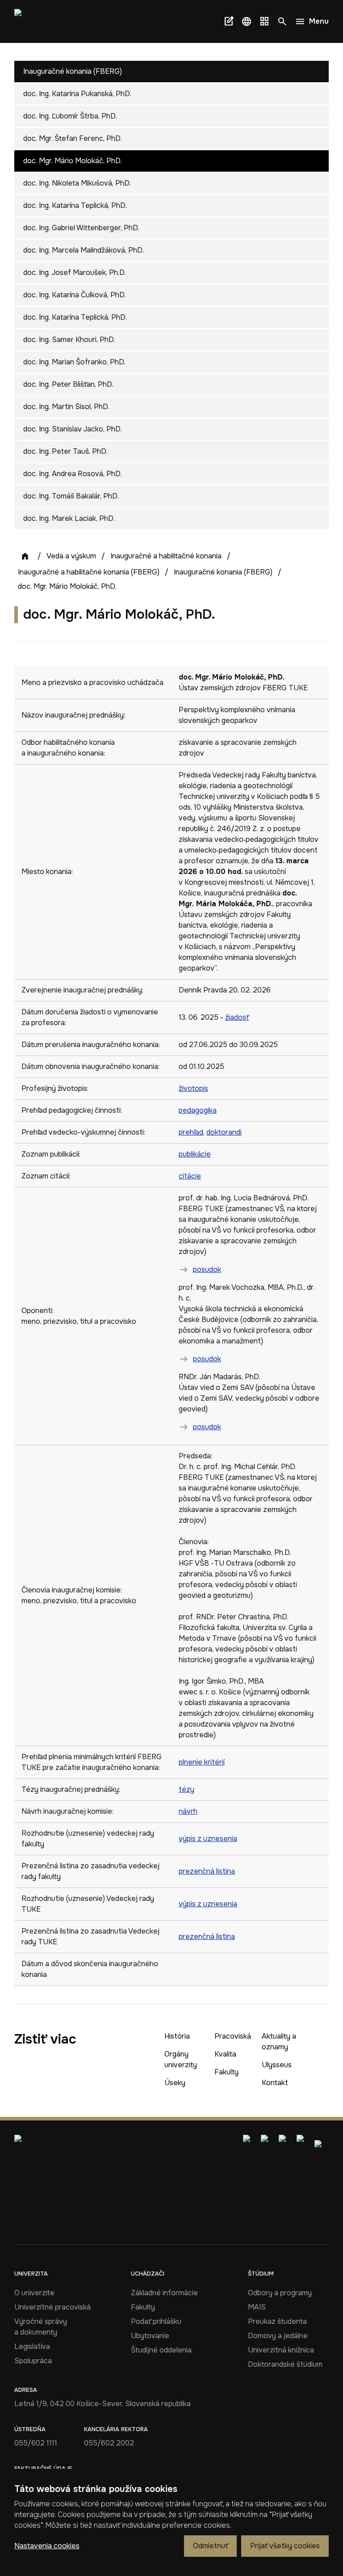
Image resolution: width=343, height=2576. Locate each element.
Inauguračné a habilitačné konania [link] (166, 556)
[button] (247, 21)
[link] (30, 21)
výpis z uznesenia (208, 1839)
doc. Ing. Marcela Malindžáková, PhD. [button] (84, 250)
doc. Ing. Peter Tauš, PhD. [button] (65, 451)
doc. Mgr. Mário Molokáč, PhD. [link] (67, 586)
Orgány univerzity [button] (181, 2059)
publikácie (195, 1154)
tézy (186, 1789)
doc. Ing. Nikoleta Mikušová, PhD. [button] (77, 183)
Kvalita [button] (225, 2054)
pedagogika (198, 1110)
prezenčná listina (207, 1871)
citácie (190, 1176)
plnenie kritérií (202, 1762)
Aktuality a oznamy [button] (279, 2042)
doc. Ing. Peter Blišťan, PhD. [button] (68, 384)
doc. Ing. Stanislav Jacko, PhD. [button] (73, 429)
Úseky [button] (175, 2083)
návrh (188, 1811)
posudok (207, 1269)
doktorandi (224, 1132)
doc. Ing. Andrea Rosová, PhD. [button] (73, 474)
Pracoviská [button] (233, 2036)
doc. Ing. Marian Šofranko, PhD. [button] (74, 362)
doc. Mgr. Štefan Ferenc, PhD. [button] (73, 138)
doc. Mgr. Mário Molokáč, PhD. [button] (73, 161)
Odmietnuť (210, 2546)
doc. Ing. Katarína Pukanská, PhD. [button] (77, 94)
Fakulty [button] (226, 2072)
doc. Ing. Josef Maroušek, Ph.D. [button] (75, 272)
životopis (193, 1088)
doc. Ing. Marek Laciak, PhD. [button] (69, 518)
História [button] (177, 2036)
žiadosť (237, 1017)
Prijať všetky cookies (285, 2546)
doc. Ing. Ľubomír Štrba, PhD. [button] (70, 116)
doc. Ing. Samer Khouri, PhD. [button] (69, 340)
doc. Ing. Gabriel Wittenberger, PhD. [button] (81, 228)
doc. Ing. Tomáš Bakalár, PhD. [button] (71, 496)
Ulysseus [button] (277, 2065)
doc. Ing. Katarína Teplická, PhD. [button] (75, 205)
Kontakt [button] (275, 2083)
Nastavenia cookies (47, 2546)
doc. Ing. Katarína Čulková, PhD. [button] (75, 295)
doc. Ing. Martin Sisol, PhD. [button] (66, 407)
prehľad (191, 1132)
